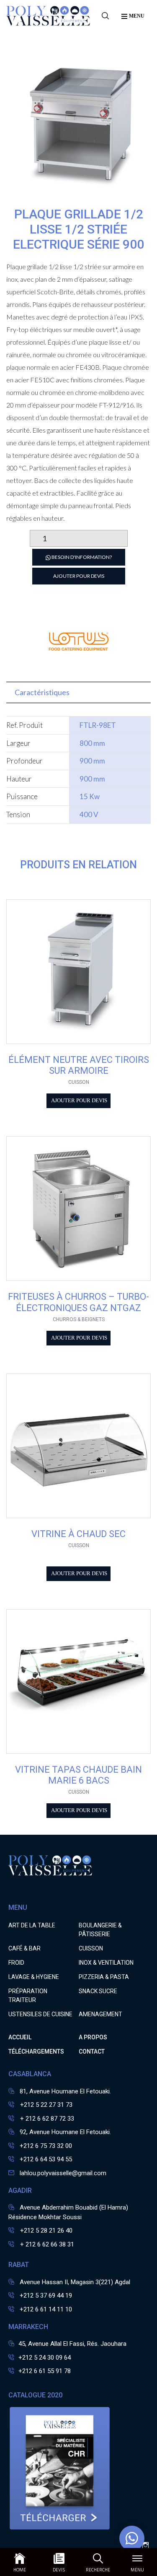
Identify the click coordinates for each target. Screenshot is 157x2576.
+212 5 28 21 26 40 (45, 2231)
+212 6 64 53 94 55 (46, 2159)
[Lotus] (79, 668)
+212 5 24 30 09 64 (45, 2358)
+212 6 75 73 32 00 (46, 2146)
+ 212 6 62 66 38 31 (46, 2244)
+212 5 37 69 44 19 (46, 2296)
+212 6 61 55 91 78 (45, 2371)
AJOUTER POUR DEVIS (79, 576)
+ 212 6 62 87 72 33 (46, 2119)
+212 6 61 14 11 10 (46, 2309)
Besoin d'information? (81, 557)
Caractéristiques (42, 692)
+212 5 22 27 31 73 (45, 2105)
